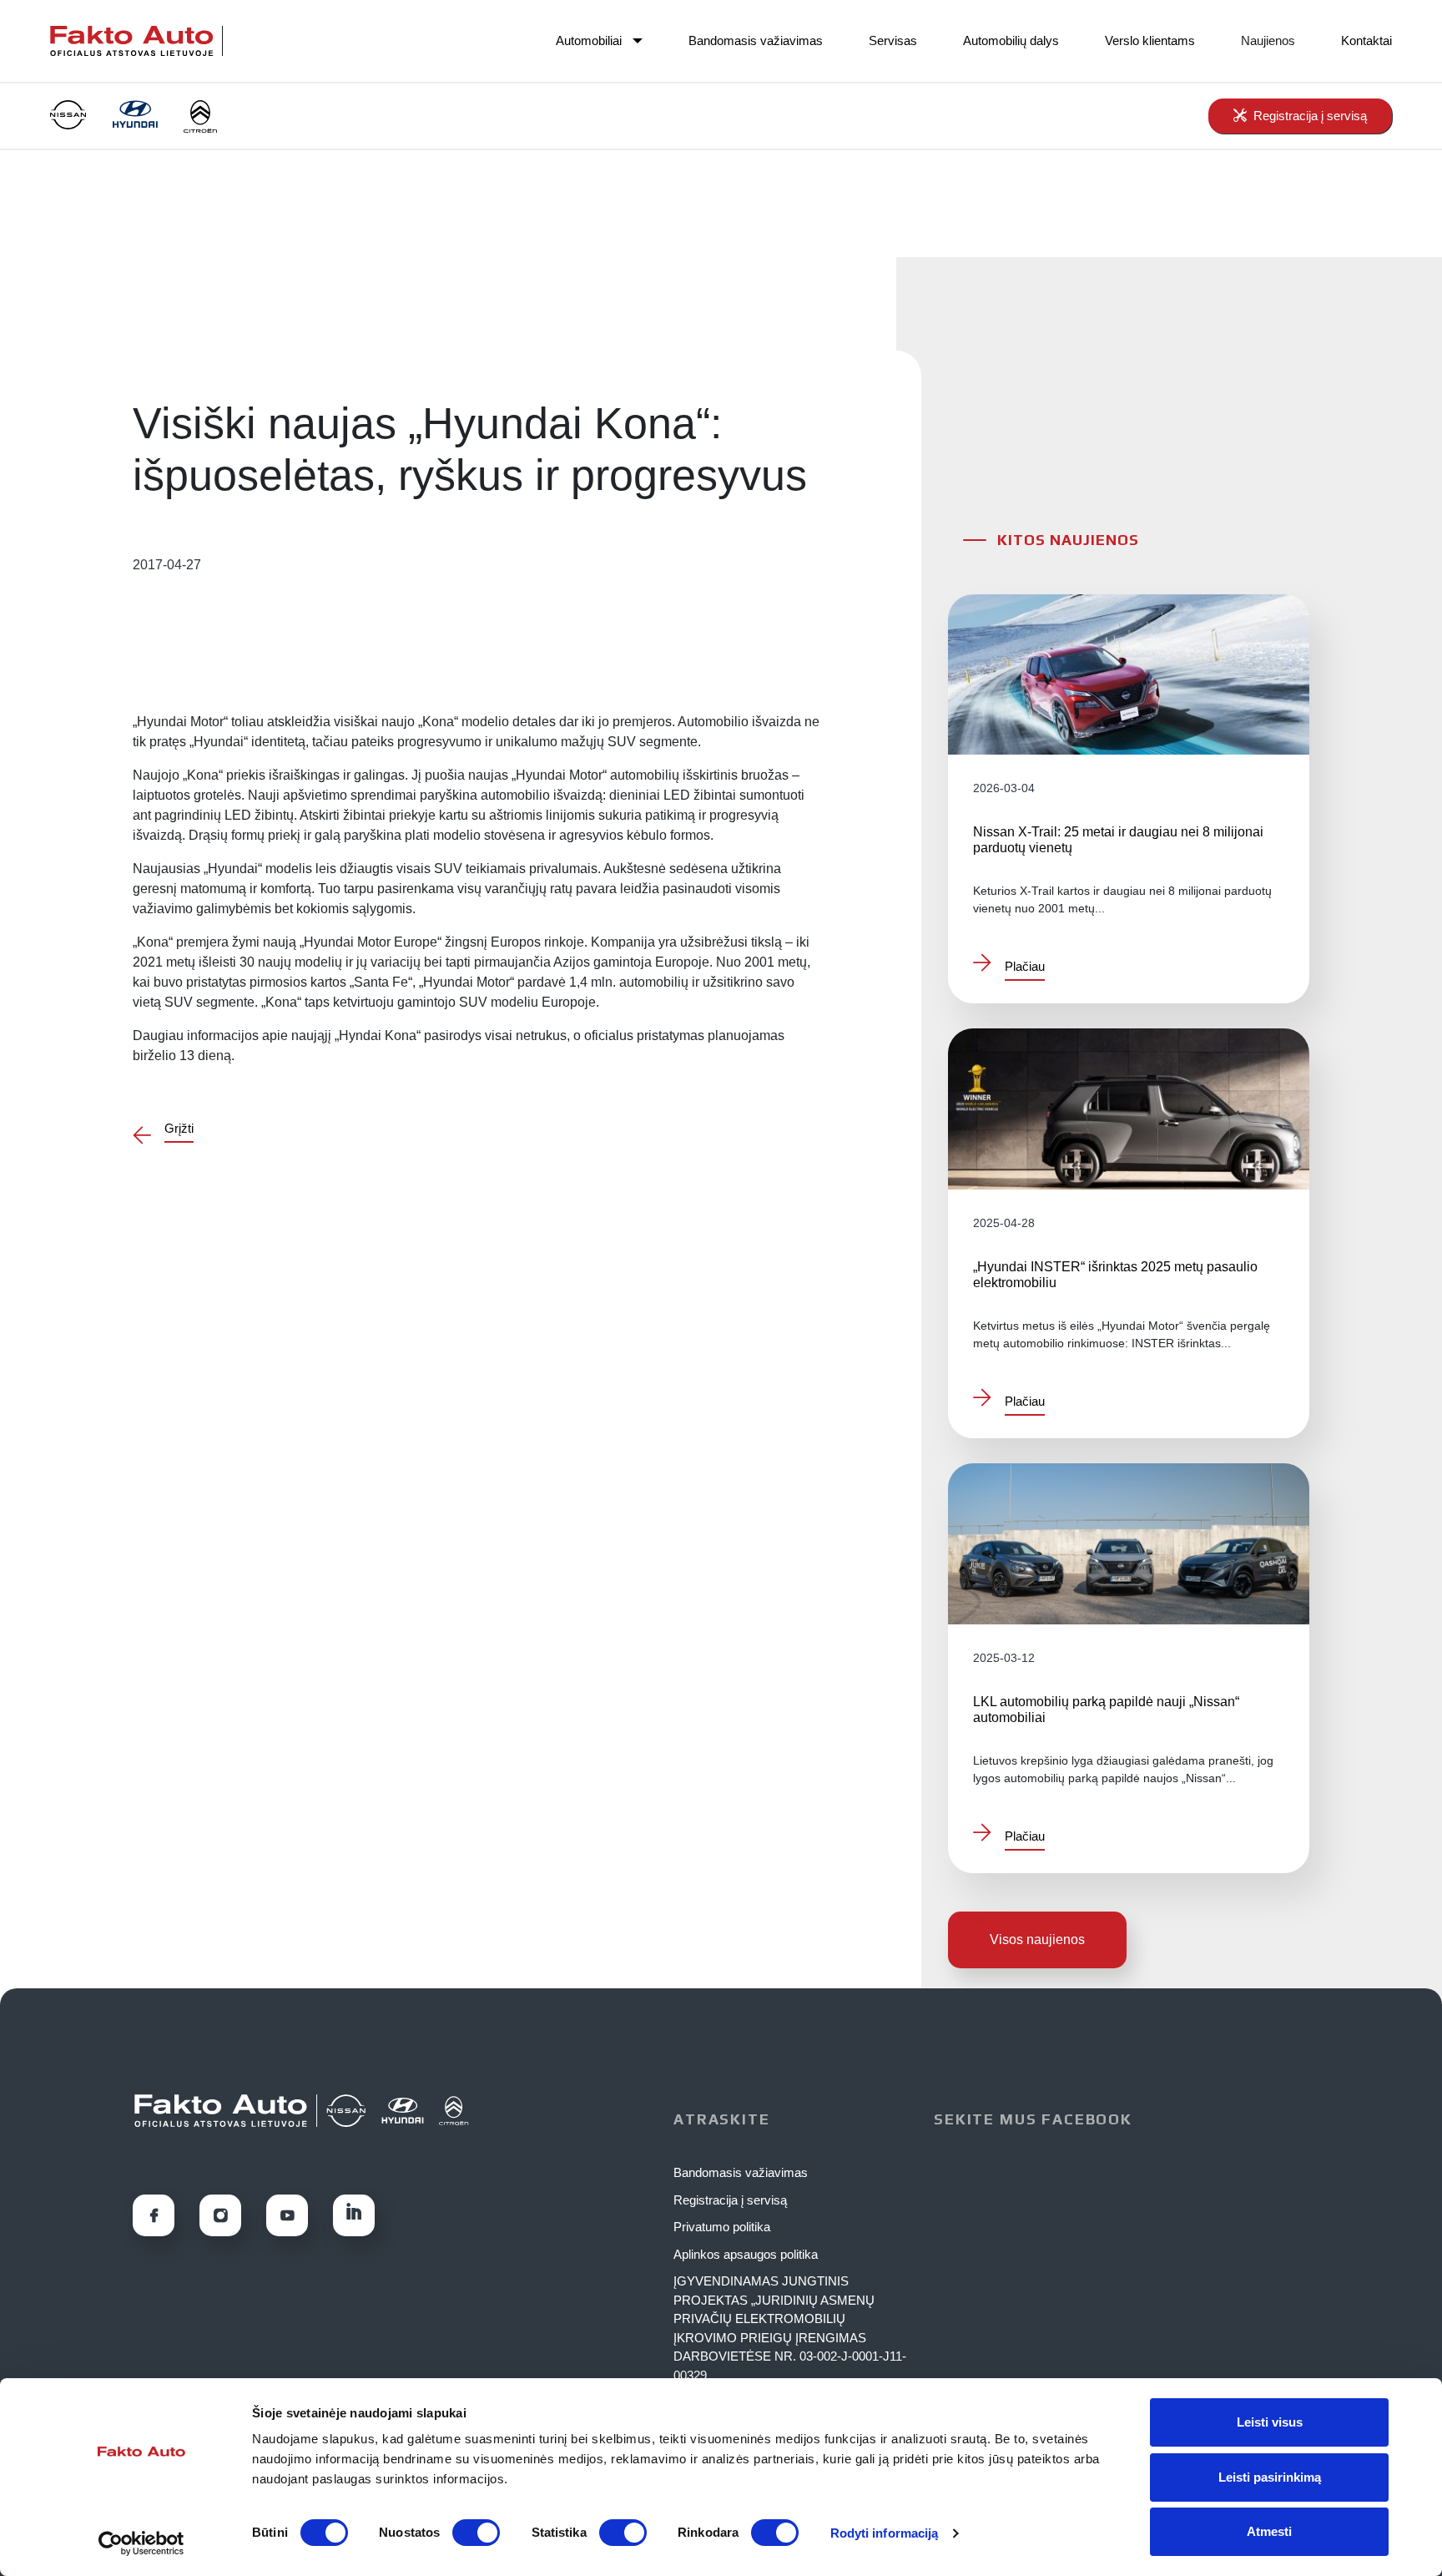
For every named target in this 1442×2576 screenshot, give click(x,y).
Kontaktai (1366, 40)
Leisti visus (1270, 2422)
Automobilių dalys (1011, 40)
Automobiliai (589, 40)
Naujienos (1268, 40)
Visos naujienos (1037, 1940)
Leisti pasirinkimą (1270, 2477)
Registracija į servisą (730, 2200)
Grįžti (179, 1129)
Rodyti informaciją (885, 2533)
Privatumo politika (722, 2227)
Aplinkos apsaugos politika (746, 2254)
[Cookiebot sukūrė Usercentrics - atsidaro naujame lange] (141, 2543)
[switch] (476, 2533)
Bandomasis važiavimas (756, 40)
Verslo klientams (1150, 40)
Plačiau (1025, 967)
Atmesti (1269, 2531)
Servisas (893, 40)
